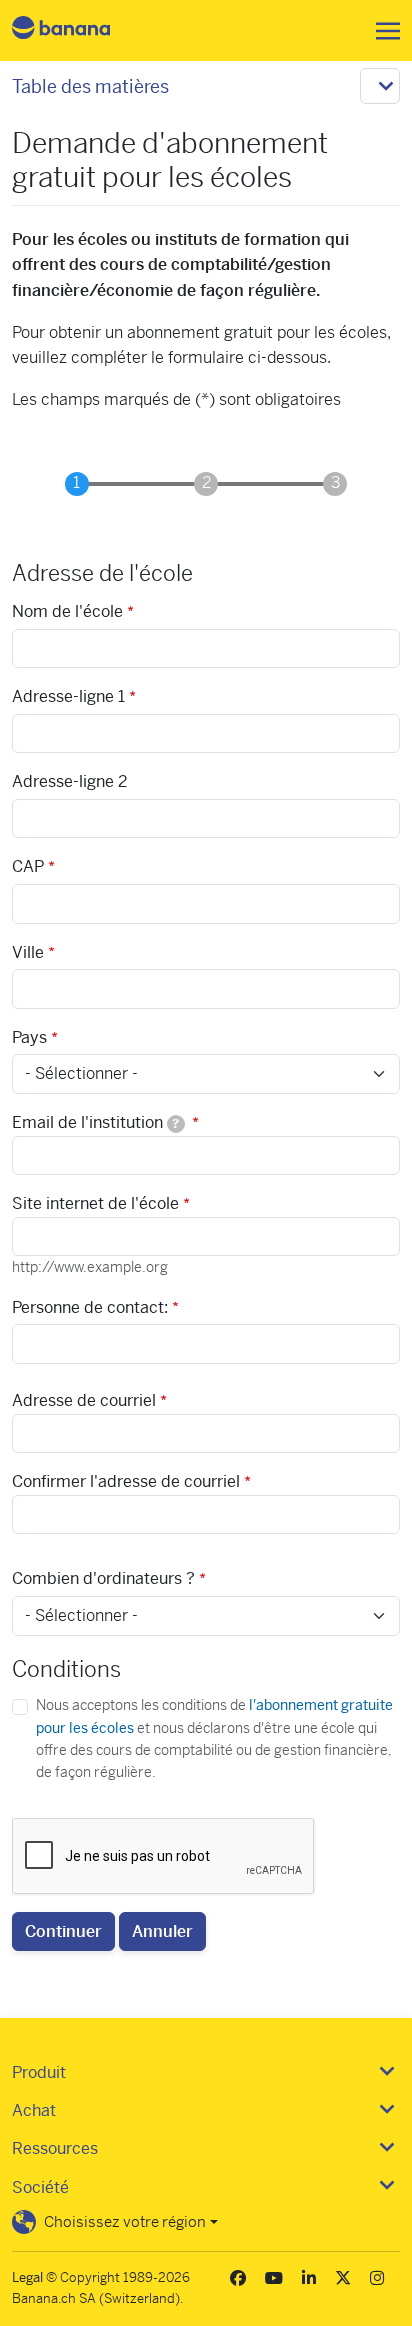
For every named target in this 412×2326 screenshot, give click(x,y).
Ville (28, 952)
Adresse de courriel (84, 1400)
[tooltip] (176, 1124)
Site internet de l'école (95, 1203)
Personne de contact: (90, 1307)
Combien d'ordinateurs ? (103, 1578)
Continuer (63, 1931)
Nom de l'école (67, 611)
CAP (28, 866)
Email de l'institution (95, 1122)
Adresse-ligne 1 (68, 696)
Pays (29, 1037)
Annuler (162, 1931)
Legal (27, 2277)
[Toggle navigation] (382, 31)
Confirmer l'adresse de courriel (126, 1481)
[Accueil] (78, 30)
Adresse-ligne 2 (69, 781)
